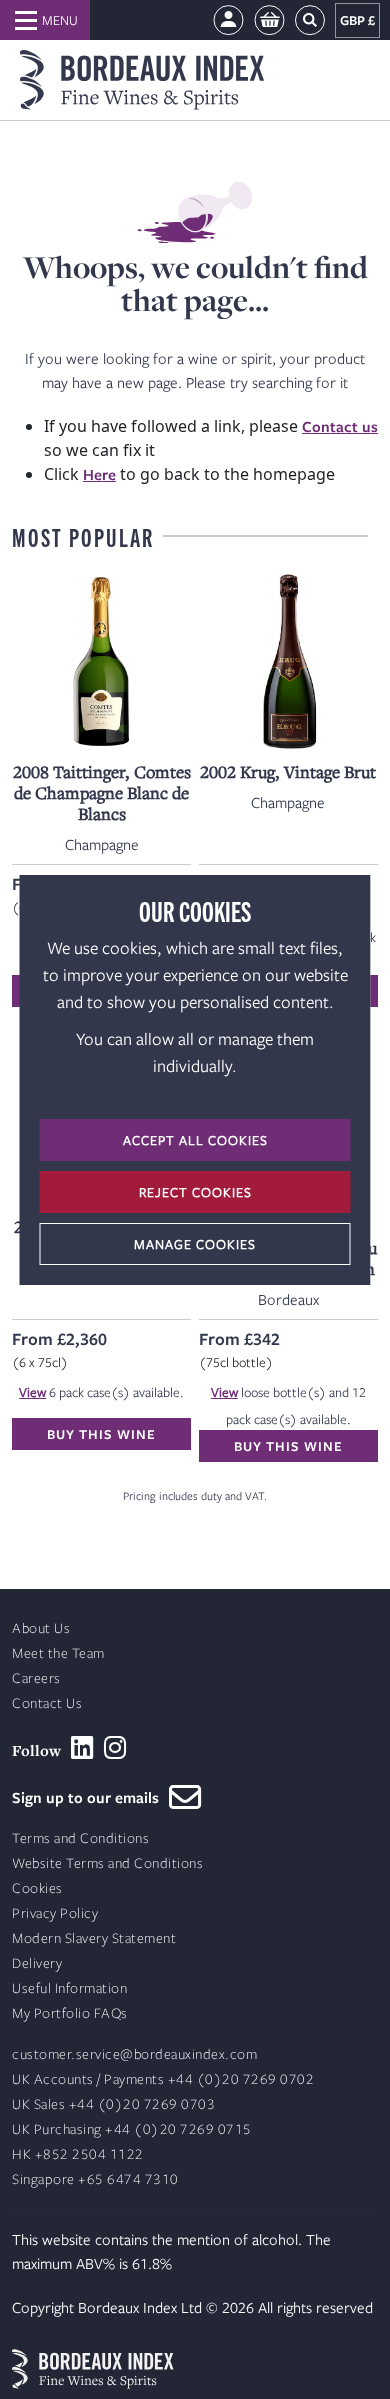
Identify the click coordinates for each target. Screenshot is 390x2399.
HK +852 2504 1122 (78, 2154)
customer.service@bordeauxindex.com (134, 2054)
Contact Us (47, 1703)
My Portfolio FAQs (70, 2013)
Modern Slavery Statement (94, 1938)
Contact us (340, 426)
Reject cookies (195, 1192)
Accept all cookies (195, 1140)
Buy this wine (101, 1434)
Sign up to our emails (90, 1797)
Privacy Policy (55, 1913)
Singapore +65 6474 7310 (95, 2179)
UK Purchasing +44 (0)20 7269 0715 (132, 2129)
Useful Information (69, 1988)
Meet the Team (58, 1653)
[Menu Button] (45, 20)
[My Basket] (269, 20)
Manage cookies (195, 1244)
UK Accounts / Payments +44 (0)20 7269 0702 (163, 2079)
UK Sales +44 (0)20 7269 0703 (113, 2104)
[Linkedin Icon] (82, 1748)
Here (99, 474)
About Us (41, 1628)
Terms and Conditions (80, 1838)
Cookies (37, 1888)
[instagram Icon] (115, 1748)
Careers (36, 1678)
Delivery (37, 1963)
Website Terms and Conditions (107, 1863)
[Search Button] (310, 20)
